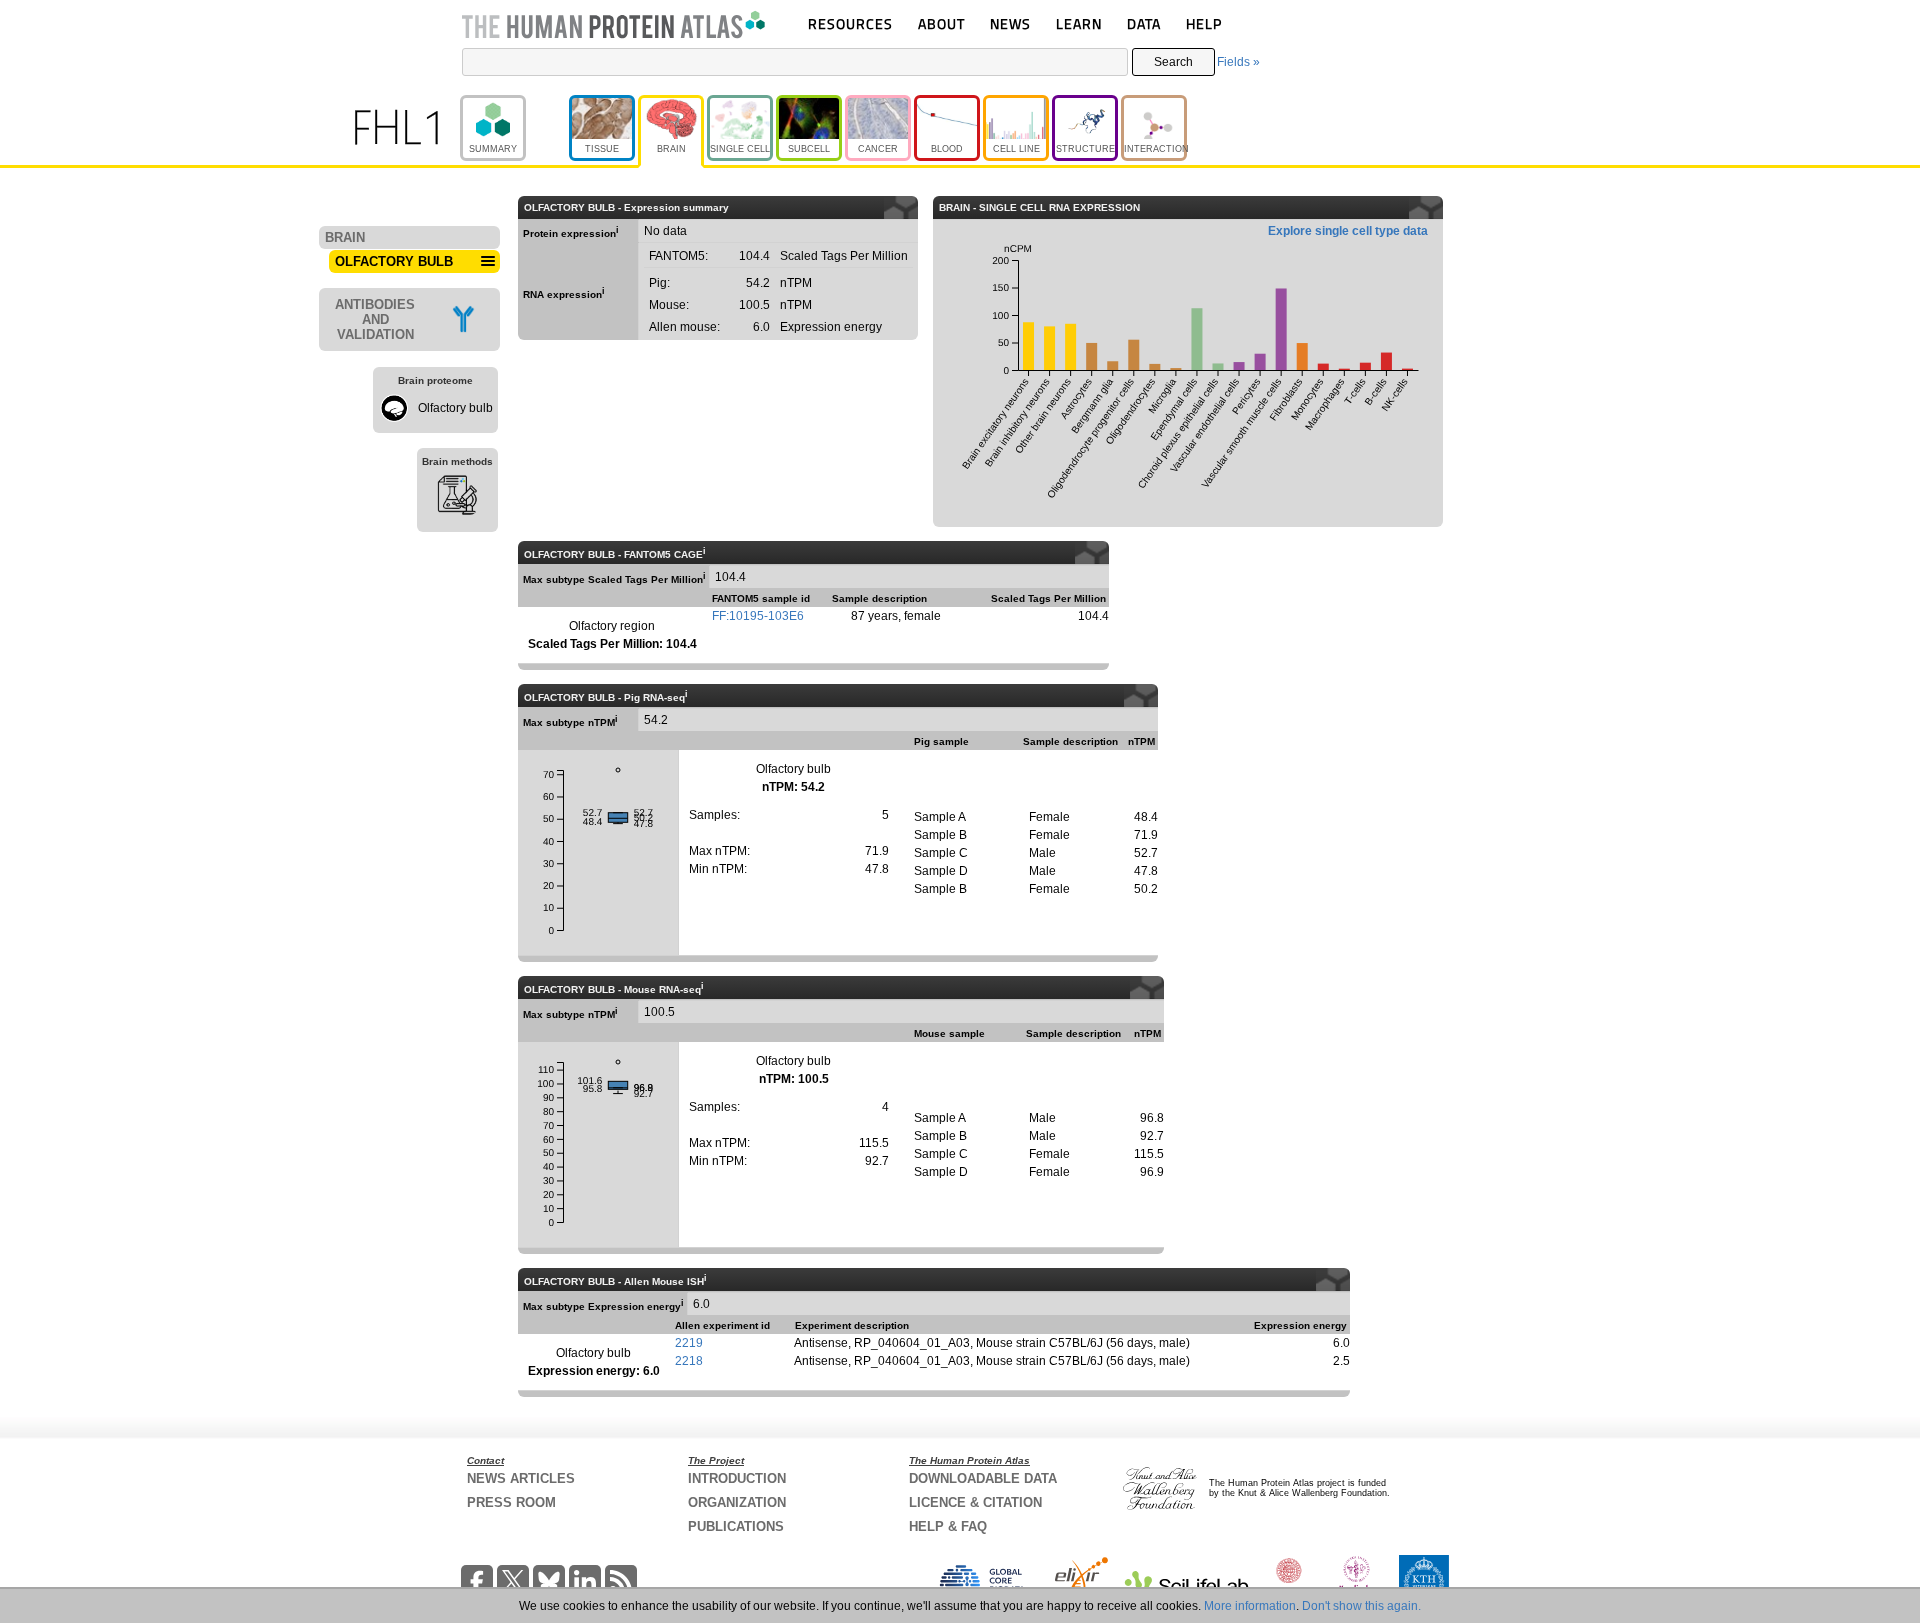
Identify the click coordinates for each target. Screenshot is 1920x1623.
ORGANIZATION (737, 1502)
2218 (689, 1361)
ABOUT (941, 23)
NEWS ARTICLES (521, 1478)
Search (1173, 62)
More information (1250, 1606)
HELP (1204, 23)
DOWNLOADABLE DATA (983, 1478)
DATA (1144, 23)
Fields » (1238, 62)
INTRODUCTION (737, 1478)
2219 (689, 1343)
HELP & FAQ (948, 1526)
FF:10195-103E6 (758, 616)
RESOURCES (850, 23)
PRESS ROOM (511, 1502)
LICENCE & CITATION (975, 1502)
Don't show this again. (1361, 1606)
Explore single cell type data (1348, 231)
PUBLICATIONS (736, 1526)
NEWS (1010, 23)
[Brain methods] (457, 498)
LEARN (1079, 23)
